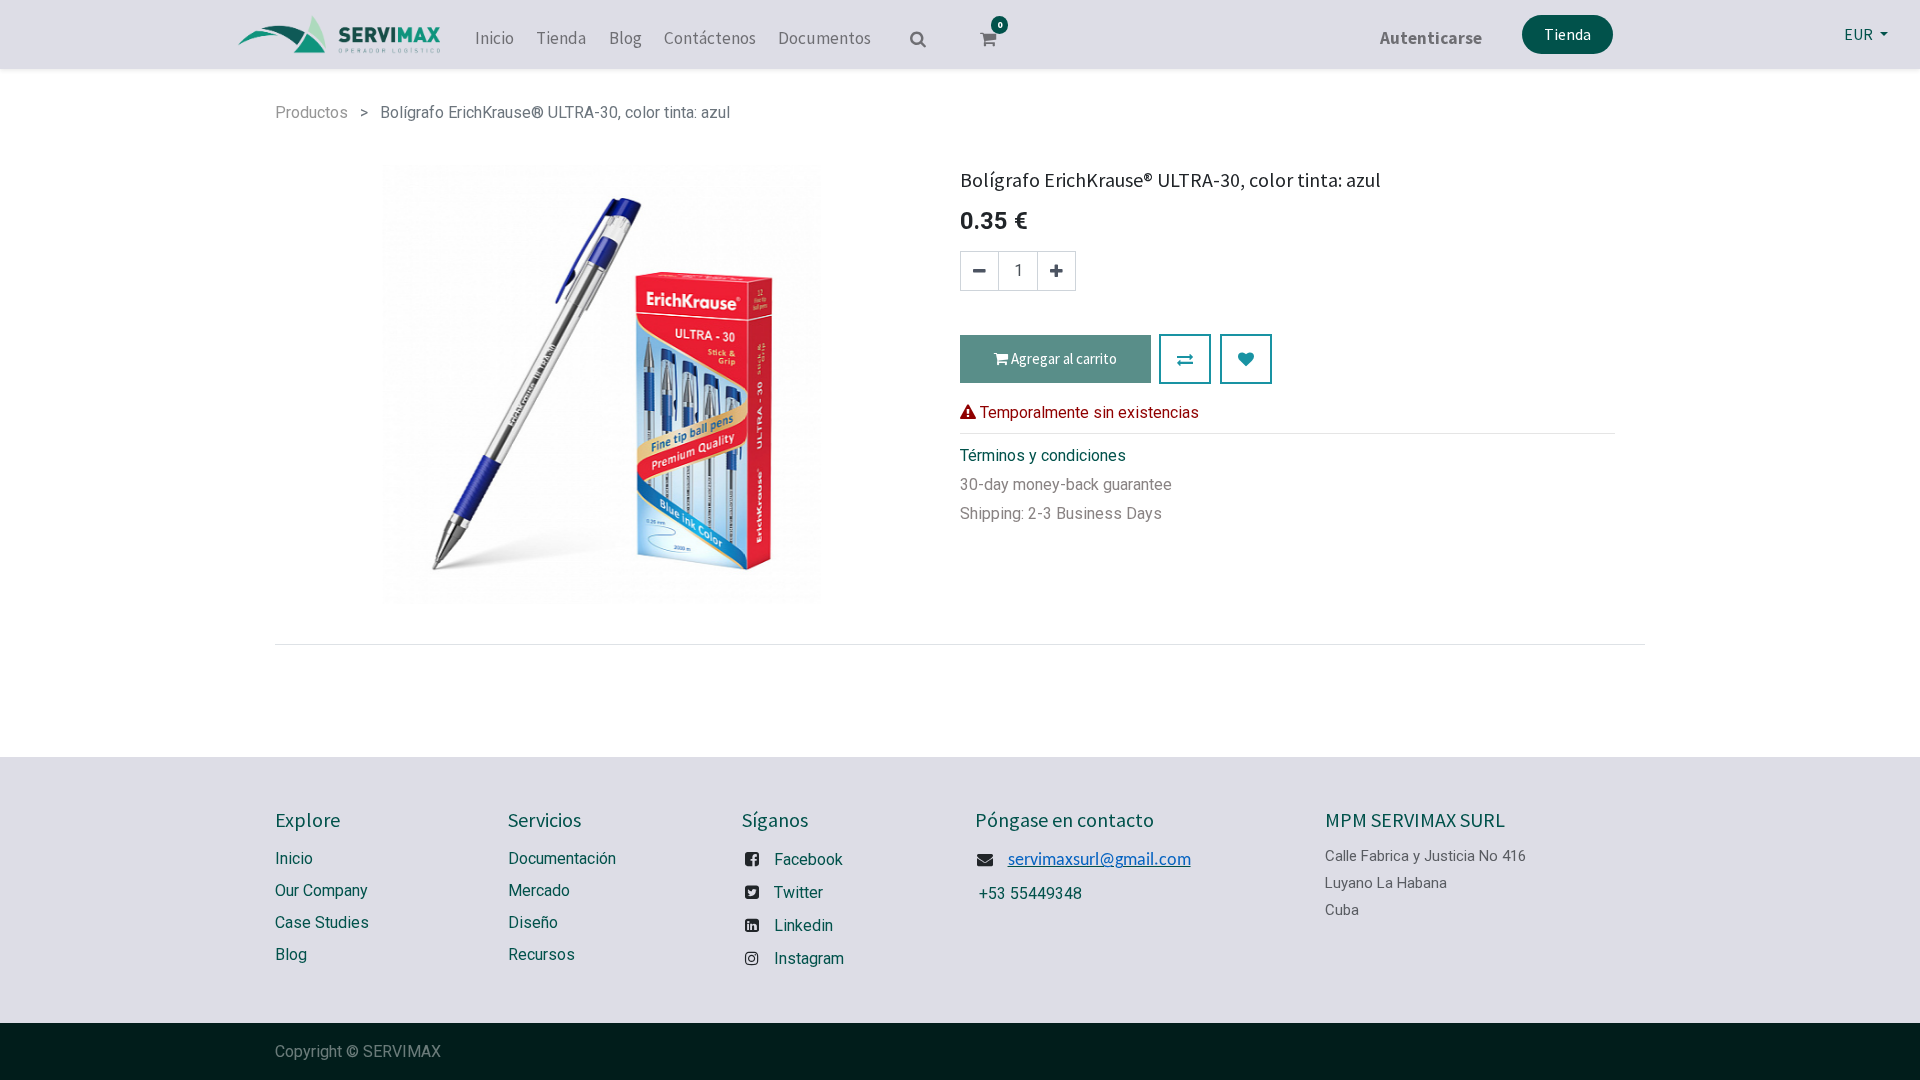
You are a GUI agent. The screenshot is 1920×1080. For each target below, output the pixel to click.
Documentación (562, 858)
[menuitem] (494, 39)
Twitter (798, 892)
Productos (311, 112)
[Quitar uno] (979, 271)
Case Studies (322, 922)
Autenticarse (1431, 38)
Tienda (1567, 34)
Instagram (809, 958)
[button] (1185, 359)
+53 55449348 (1030, 893)
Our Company (321, 890)
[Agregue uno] (1056, 271)
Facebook (808, 859)
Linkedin (803, 925)
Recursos (541, 954)
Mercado (539, 890)
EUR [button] (1860, 34)
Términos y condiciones (1043, 455)
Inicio (294, 858)
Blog (291, 954)
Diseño (533, 922)
